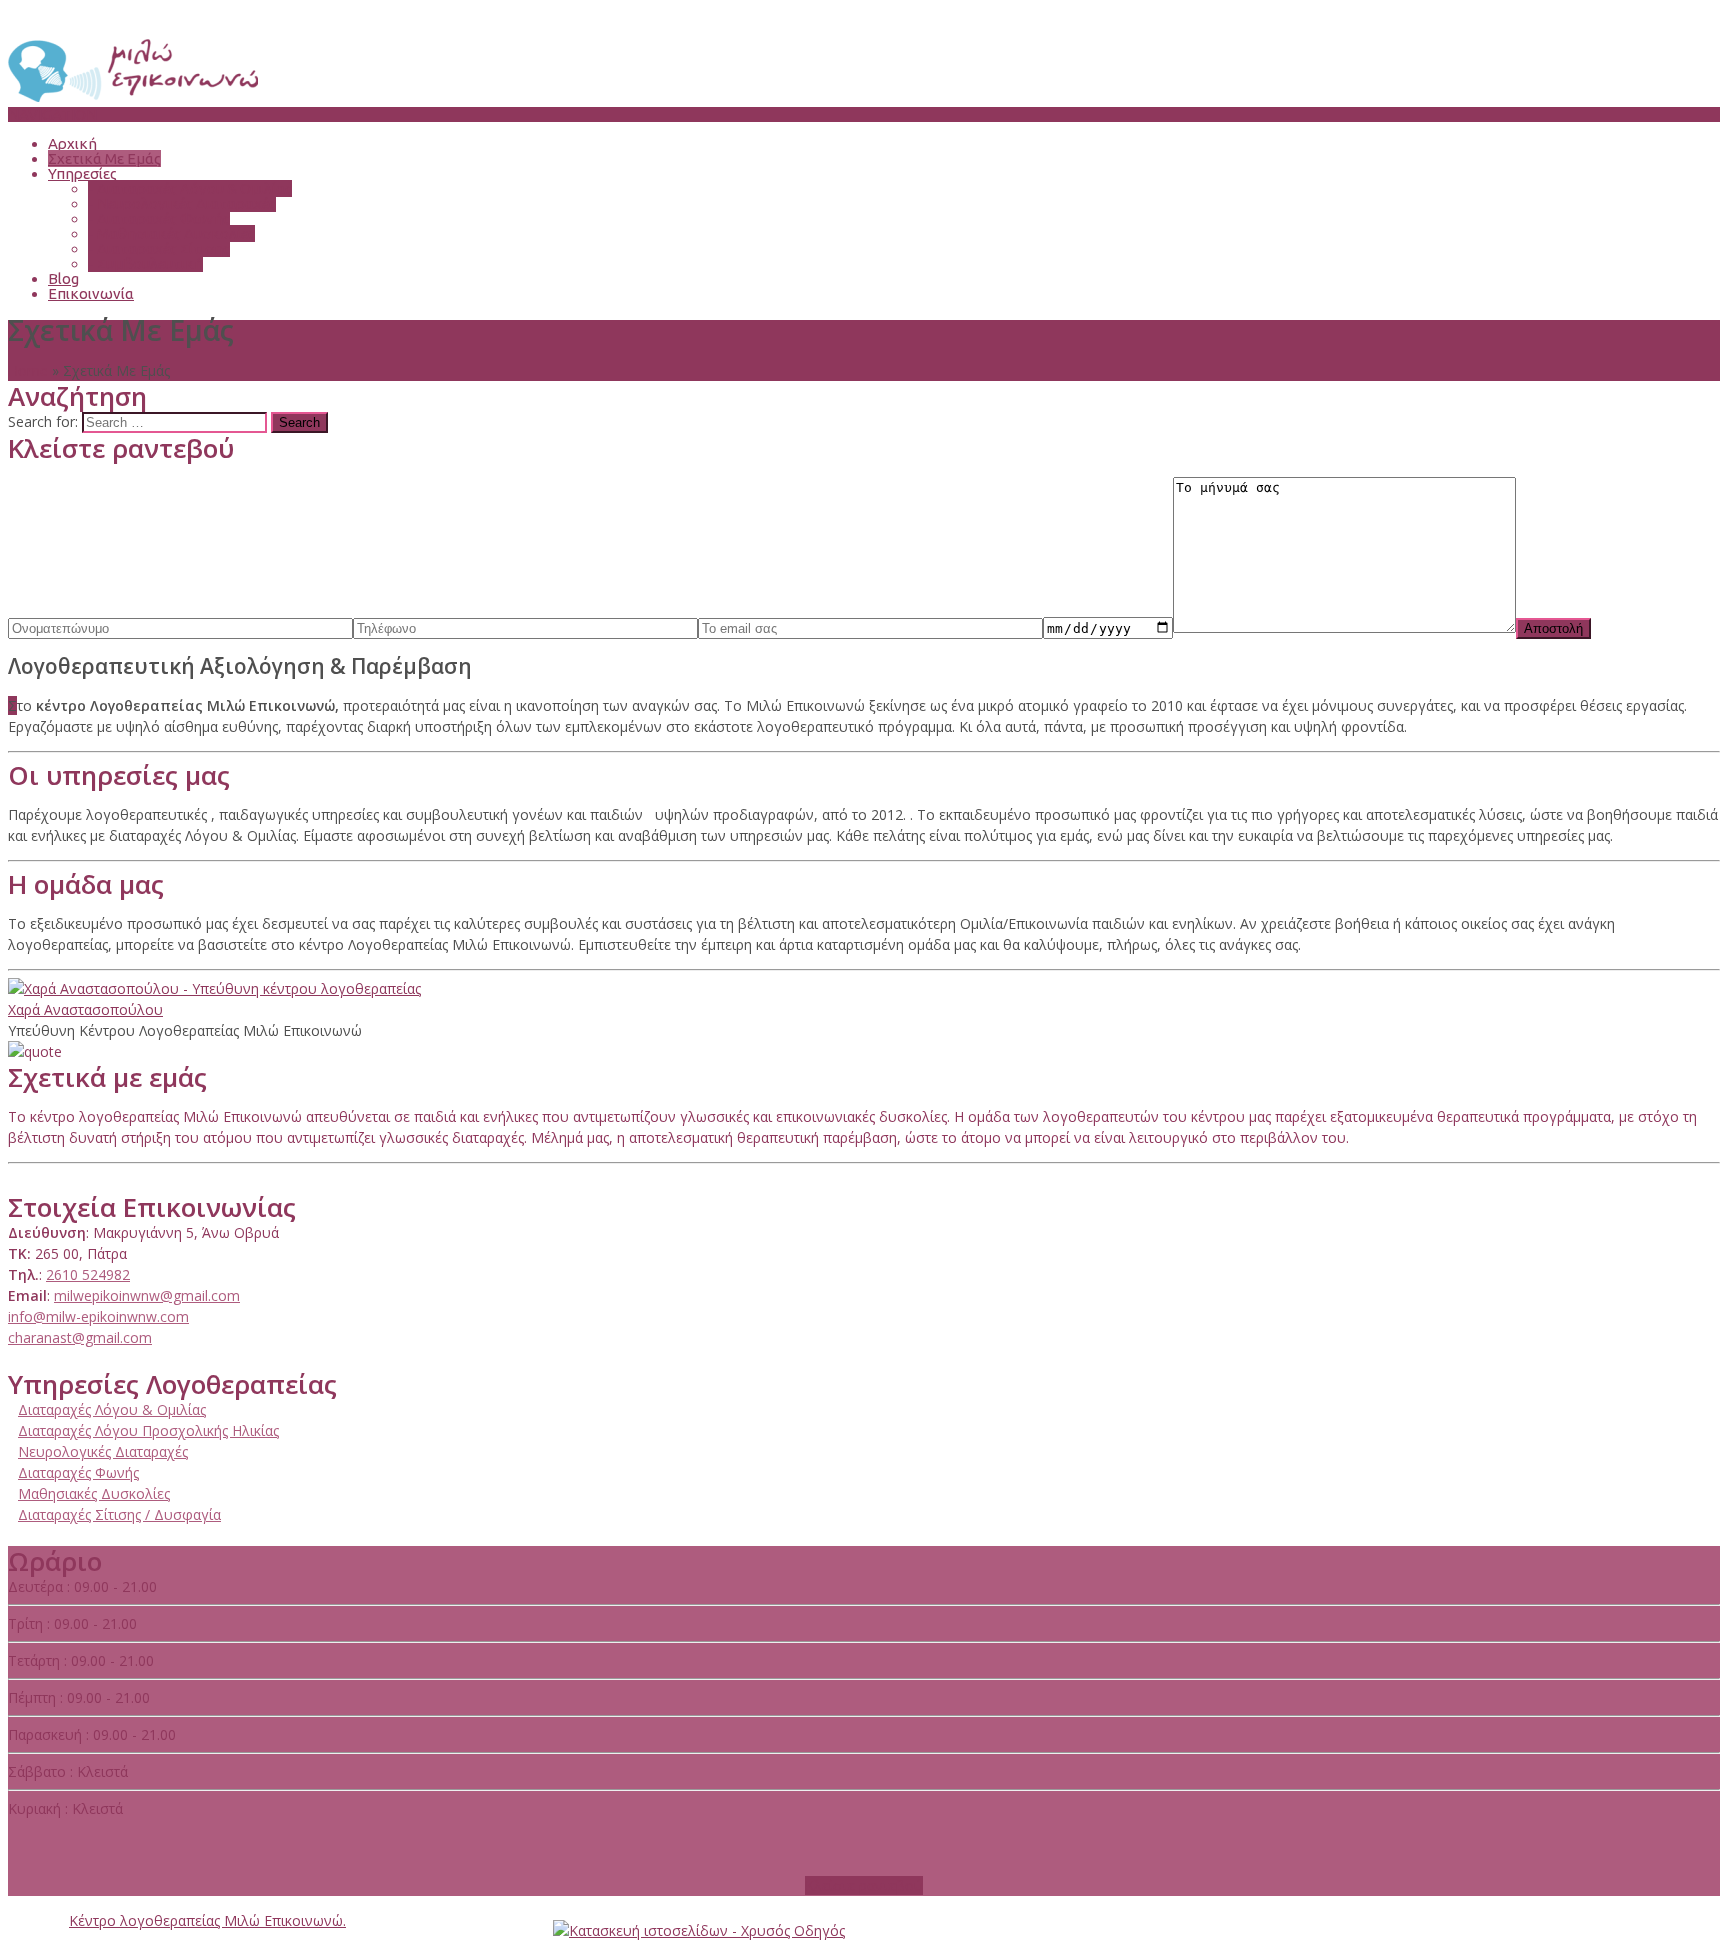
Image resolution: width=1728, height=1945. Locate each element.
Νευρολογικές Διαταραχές (182, 203)
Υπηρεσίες (82, 173)
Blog (63, 278)
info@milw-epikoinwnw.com (98, 1316)
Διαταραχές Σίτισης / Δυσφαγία (119, 1514)
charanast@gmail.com (80, 1337)
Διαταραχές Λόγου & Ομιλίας (190, 188)
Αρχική (72, 143)
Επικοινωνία (91, 293)
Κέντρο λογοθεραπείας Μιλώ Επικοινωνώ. (207, 1920)
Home (28, 370)
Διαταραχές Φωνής (159, 218)
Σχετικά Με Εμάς (104, 158)
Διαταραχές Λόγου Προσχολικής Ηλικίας (148, 1430)
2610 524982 (88, 1274)
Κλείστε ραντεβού (864, 1885)
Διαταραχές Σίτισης (159, 248)
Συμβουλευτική (145, 263)
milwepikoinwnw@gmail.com (147, 1295)
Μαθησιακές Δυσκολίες (171, 233)
